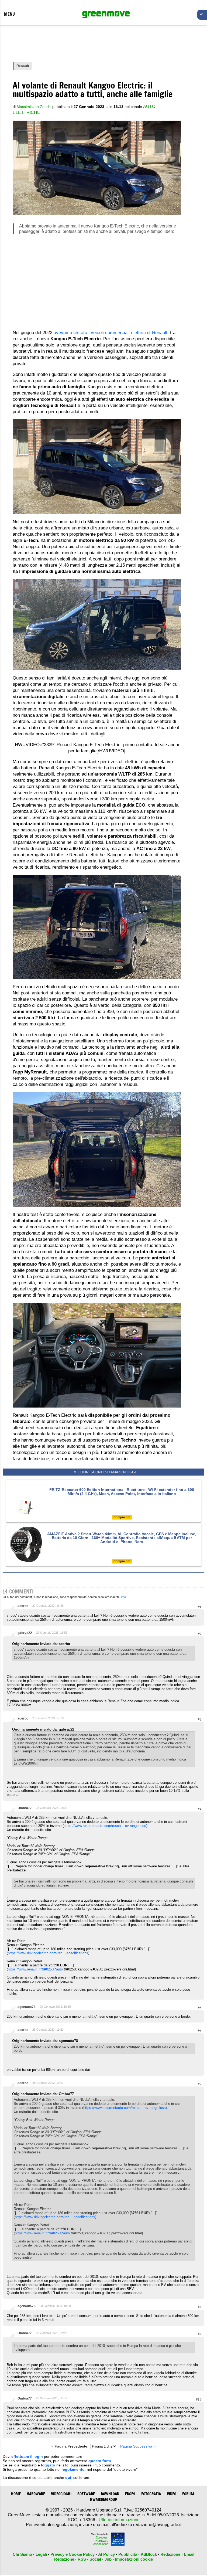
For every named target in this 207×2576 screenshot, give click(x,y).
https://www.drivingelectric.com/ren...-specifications (48, 1953)
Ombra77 (25, 1808)
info (124, 1597)
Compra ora (122, 1517)
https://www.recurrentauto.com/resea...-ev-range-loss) (105, 1826)
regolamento (73, 2469)
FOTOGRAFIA (151, 2494)
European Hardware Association (101, 2541)
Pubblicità (128, 2554)
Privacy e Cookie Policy (73, 2554)
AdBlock (149, 2554)
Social (95, 2559)
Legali (41, 2554)
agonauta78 (27, 2007)
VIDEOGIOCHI (61, 2494)
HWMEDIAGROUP (104, 2499)
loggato (48, 2465)
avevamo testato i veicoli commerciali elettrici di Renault (111, 333)
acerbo (23, 1606)
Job (108, 2559)
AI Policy (106, 2554)
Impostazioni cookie (134, 2559)
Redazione (170, 2554)
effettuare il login (27, 2456)
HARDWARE (36, 2494)
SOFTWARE (86, 2494)
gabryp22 (25, 1633)
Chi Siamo (22, 2554)
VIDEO (172, 2494)
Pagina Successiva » (138, 2446)
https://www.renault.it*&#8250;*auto (35, 1969)
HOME (16, 2494)
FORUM (188, 2494)
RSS (82, 2559)
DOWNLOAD (110, 2494)
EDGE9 (130, 2494)
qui (68, 2478)
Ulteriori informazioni (118, 2520)
